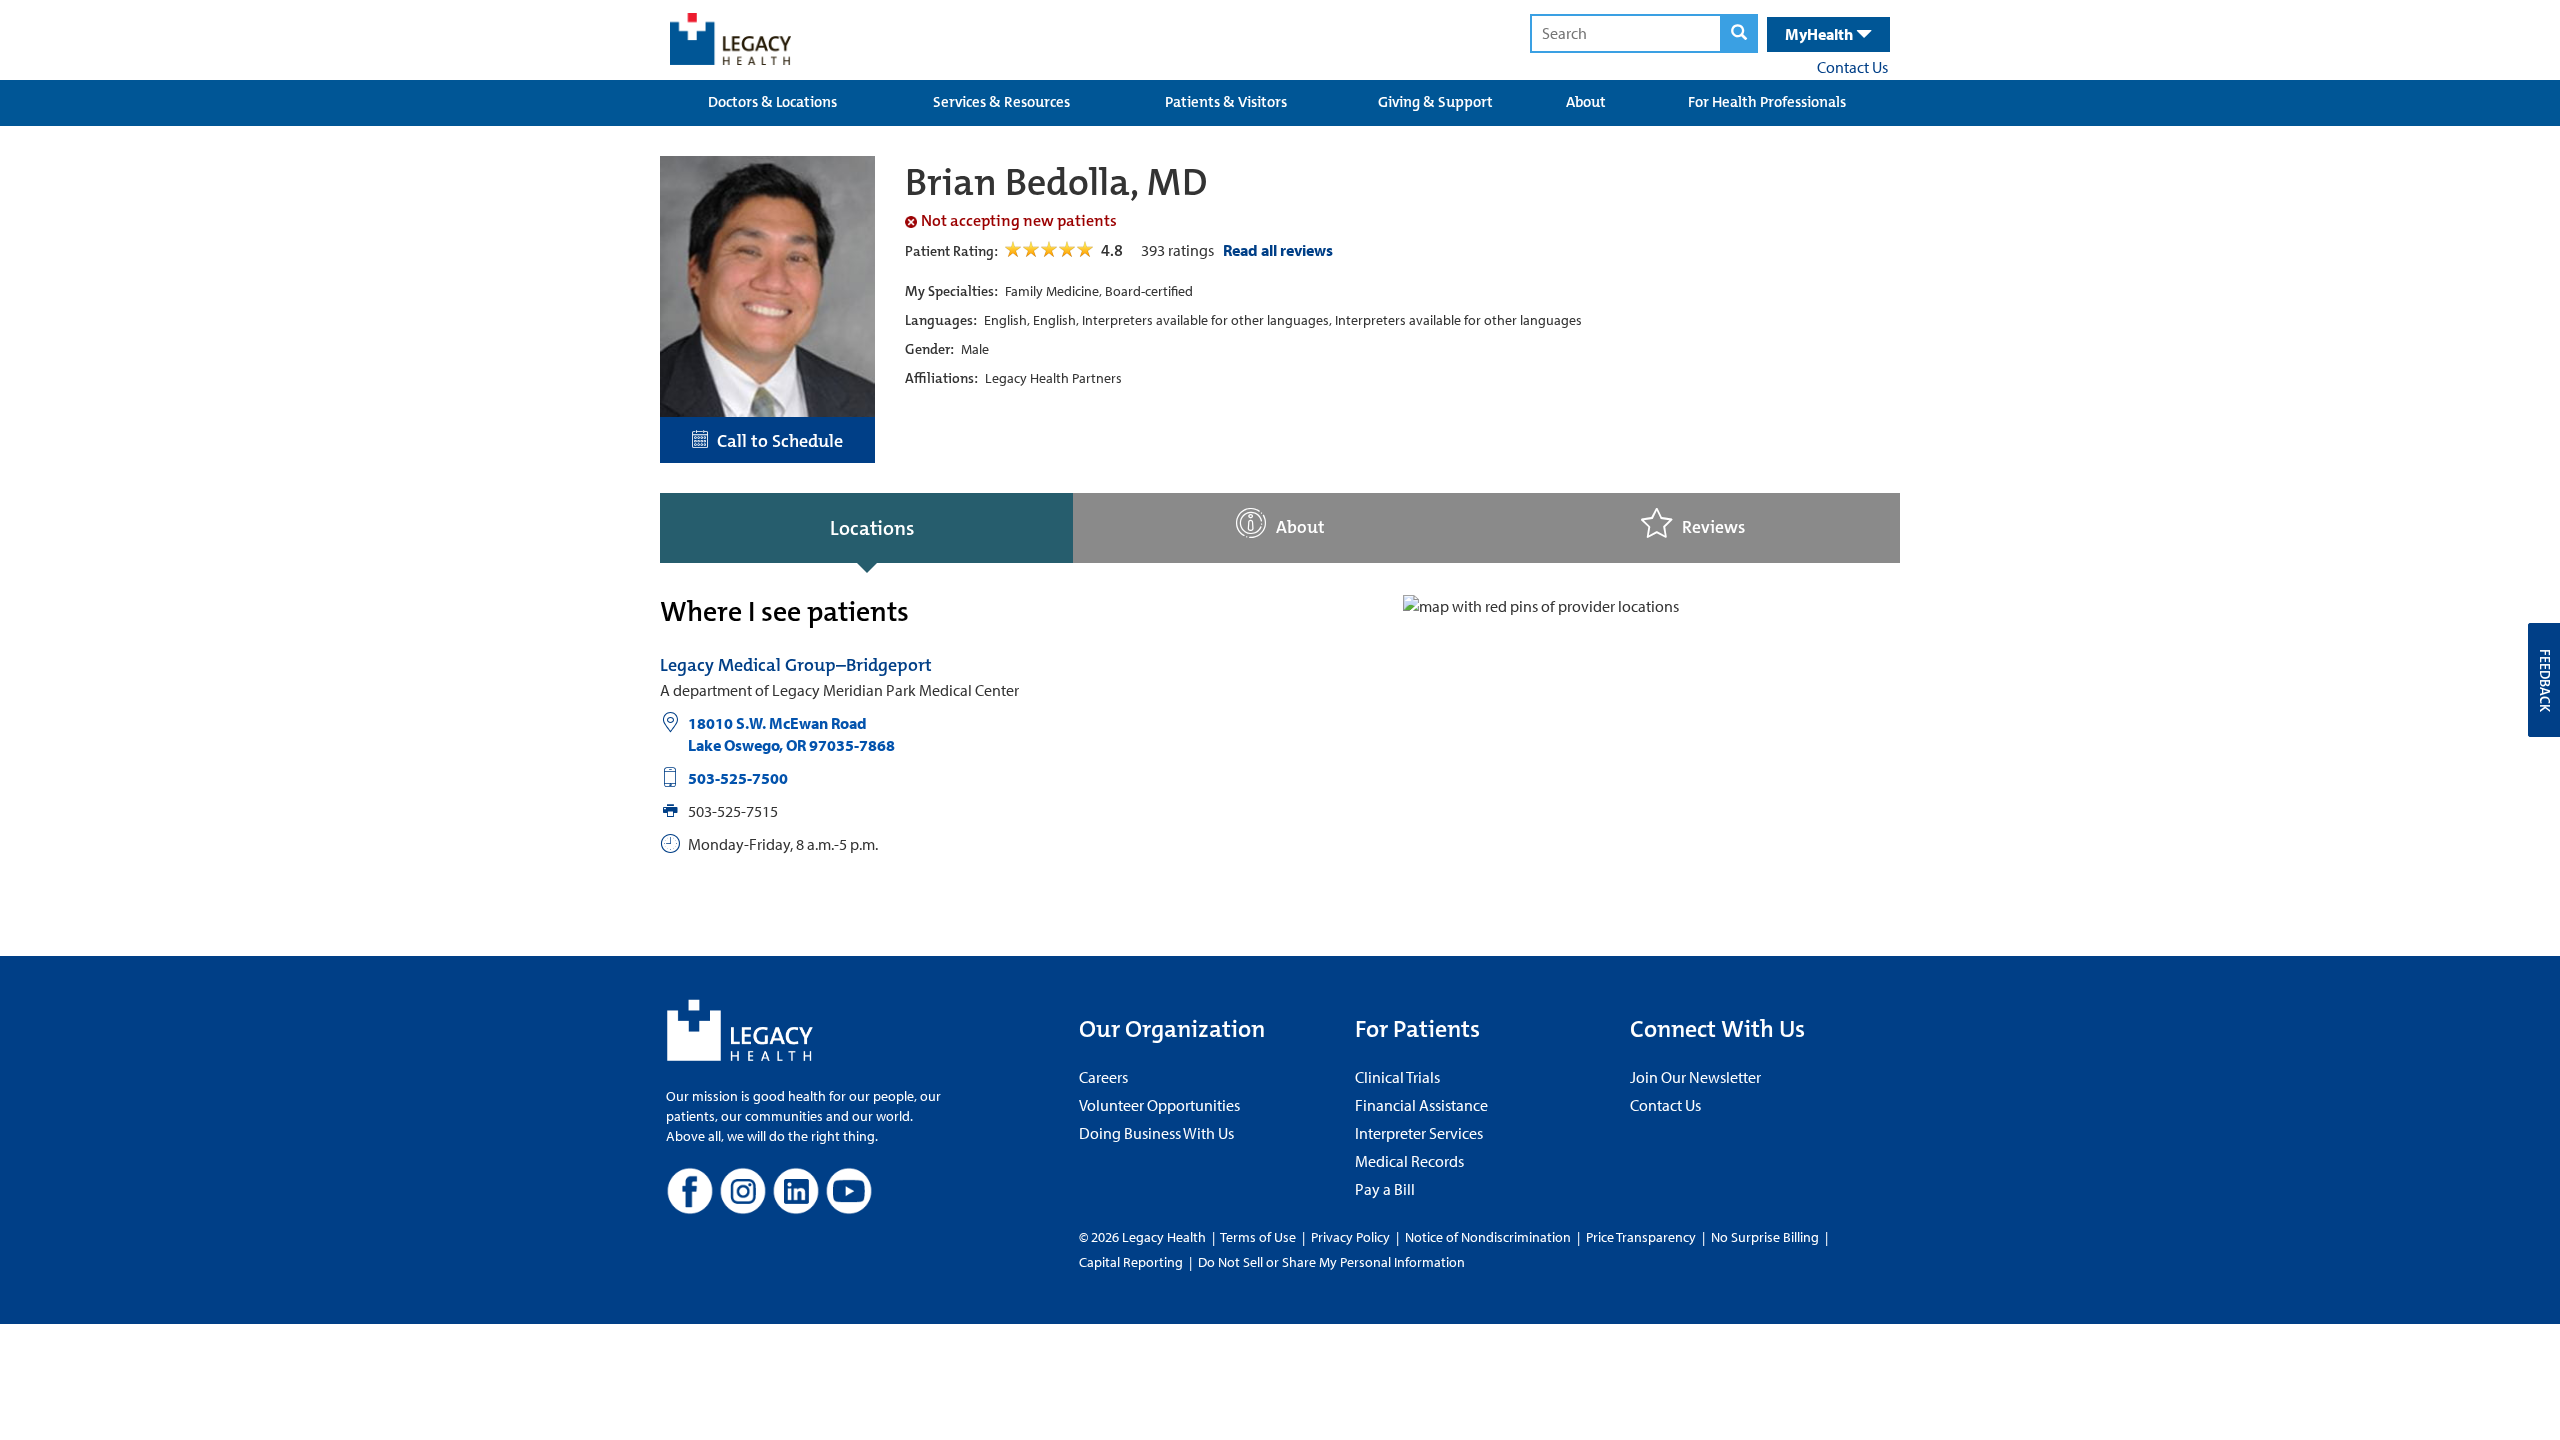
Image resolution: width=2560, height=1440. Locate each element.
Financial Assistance (1421, 1105)
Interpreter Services (1419, 1133)
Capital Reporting (1131, 1262)
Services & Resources (1001, 102)
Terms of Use (1259, 1237)
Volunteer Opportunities (1159, 1105)
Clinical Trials (1397, 1077)
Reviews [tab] (1713, 527)
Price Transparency (1641, 1237)
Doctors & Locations (772, 102)
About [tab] (1300, 527)
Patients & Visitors (1226, 102)
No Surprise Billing (1765, 1237)
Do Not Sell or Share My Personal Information (1331, 1262)
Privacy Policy (1350, 1237)
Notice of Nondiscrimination (1488, 1237)
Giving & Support (1435, 102)
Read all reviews (1278, 250)
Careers (1103, 1077)
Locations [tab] (872, 528)
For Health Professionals (1767, 102)
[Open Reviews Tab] (1050, 250)
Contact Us (1852, 67)
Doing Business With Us (1156, 1133)
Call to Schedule (776, 441)
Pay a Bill (1385, 1189)
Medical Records (1409, 1161)
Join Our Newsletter (1695, 1077)
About (1586, 102)
